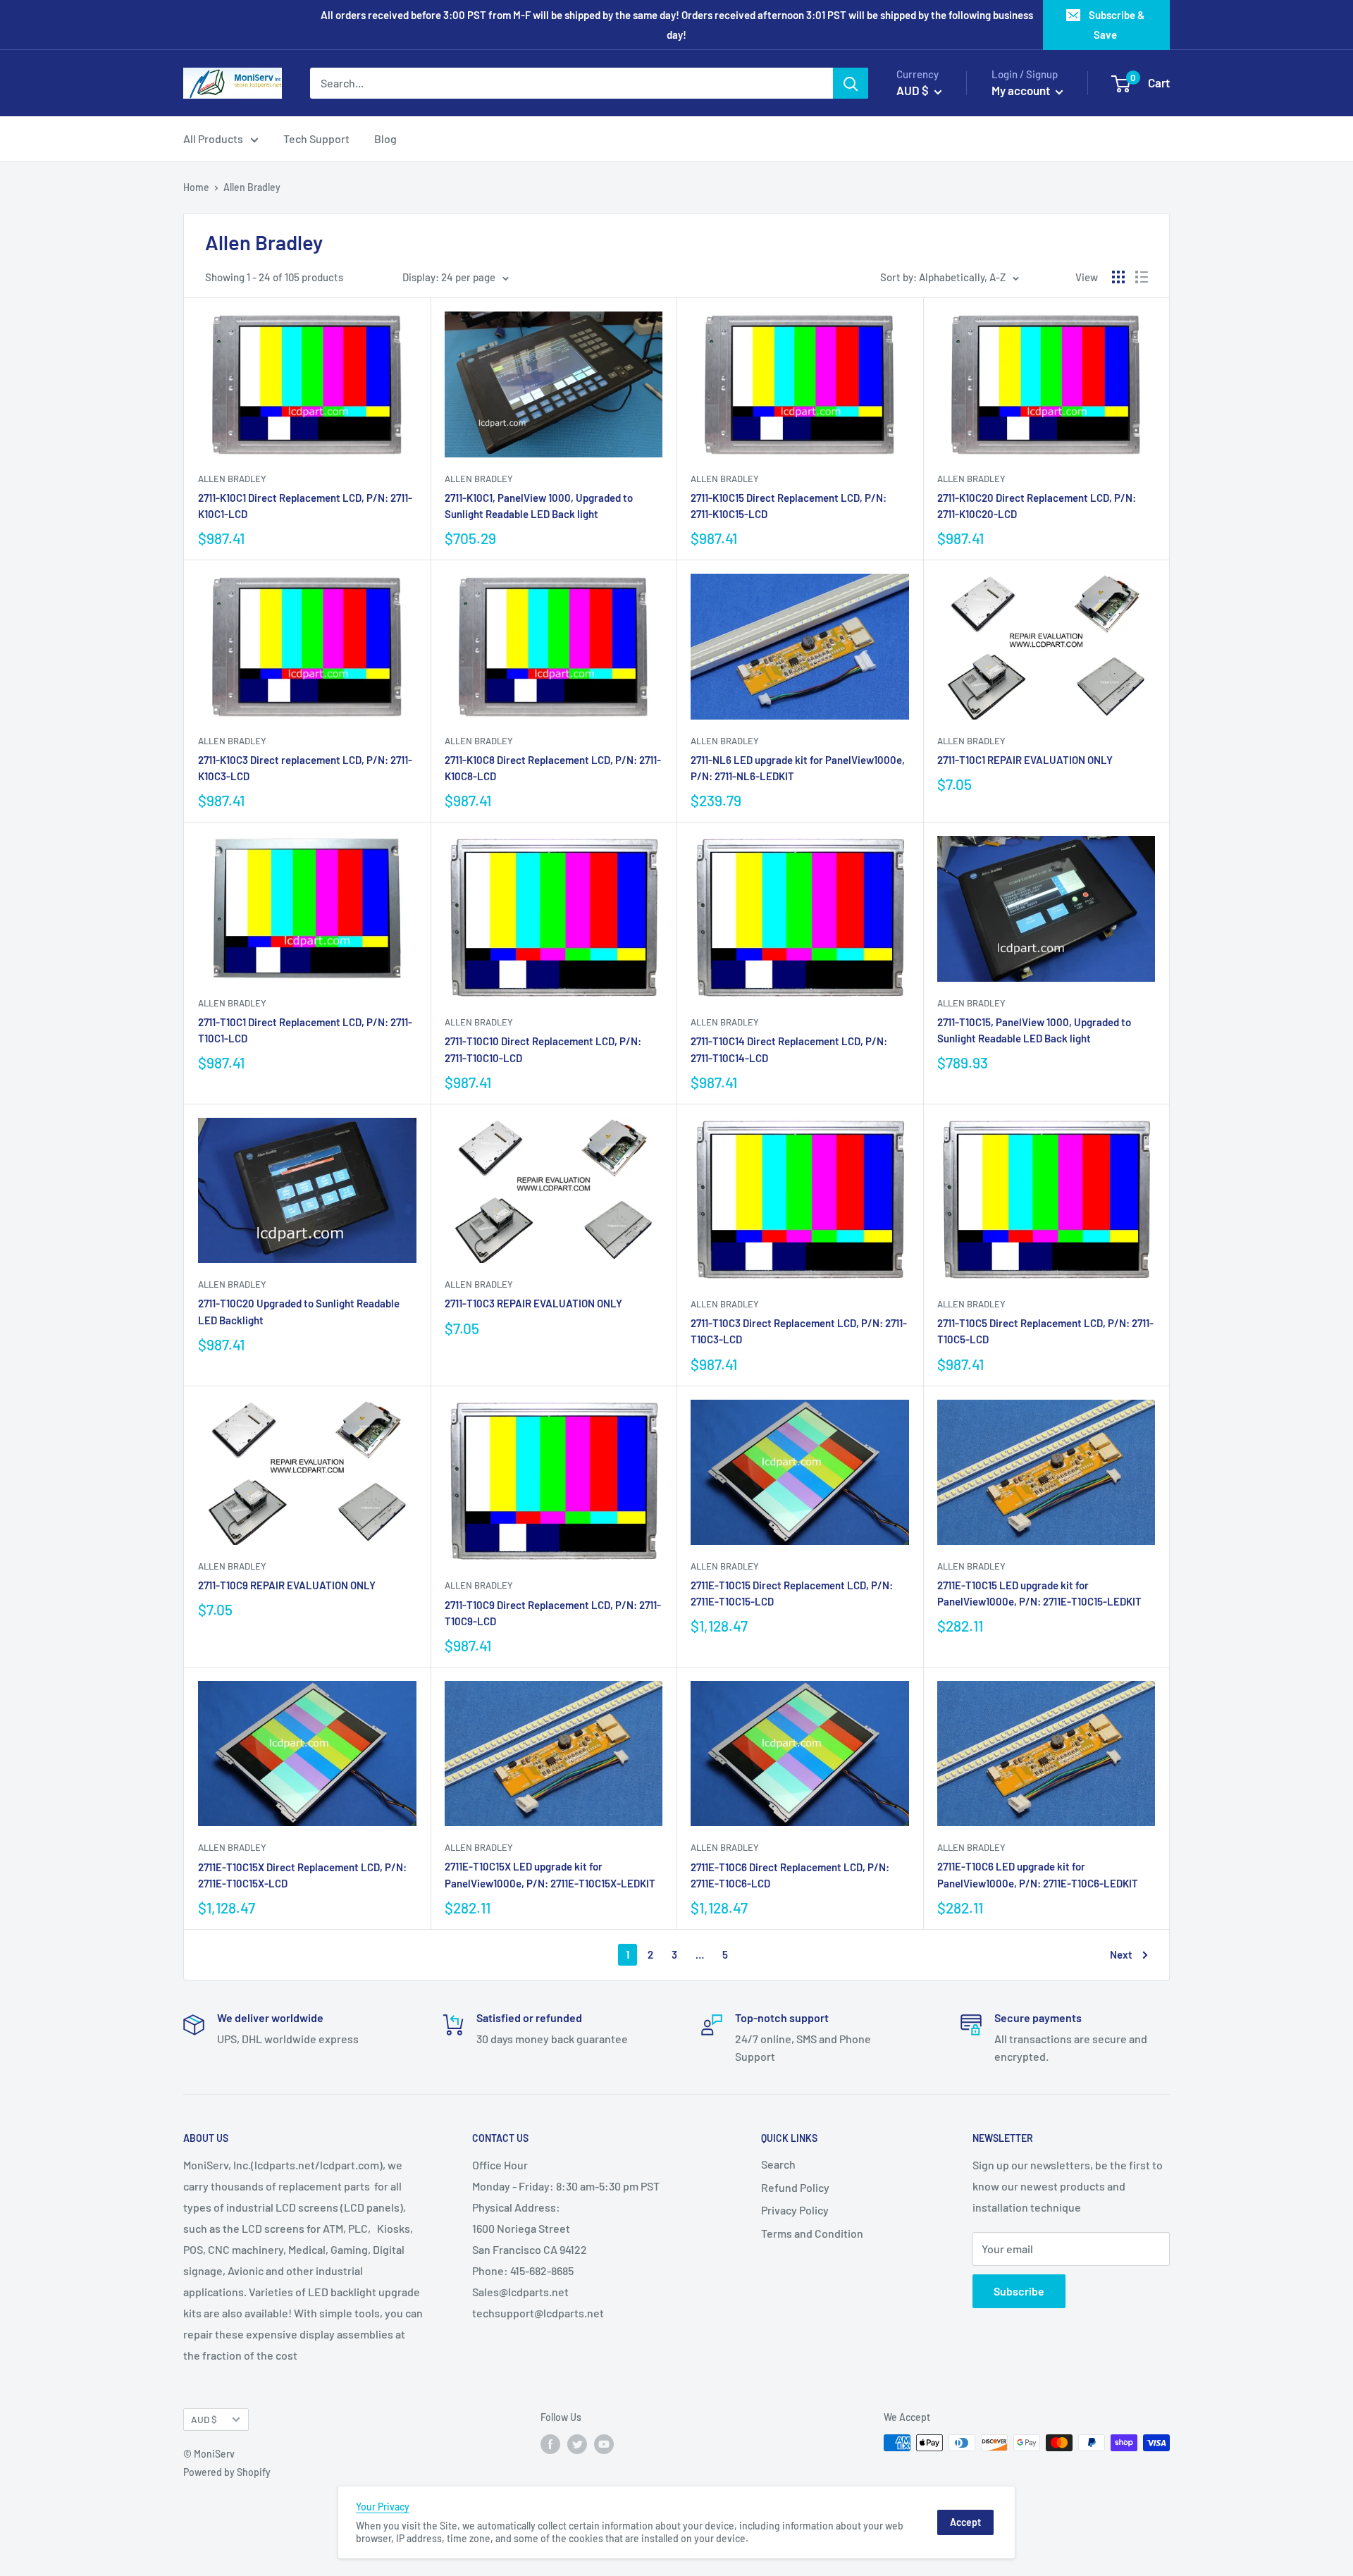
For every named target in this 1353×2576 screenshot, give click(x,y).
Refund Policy (795, 2187)
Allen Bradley (232, 479)
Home (196, 187)
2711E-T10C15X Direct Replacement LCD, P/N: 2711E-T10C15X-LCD (302, 1875)
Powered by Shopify (227, 2472)
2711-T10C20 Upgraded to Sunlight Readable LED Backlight (299, 1311)
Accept (965, 2522)
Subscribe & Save (1117, 25)
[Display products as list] (1142, 277)
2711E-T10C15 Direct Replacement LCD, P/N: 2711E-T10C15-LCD (792, 1593)
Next (1121, 1954)
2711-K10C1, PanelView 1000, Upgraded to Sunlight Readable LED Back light (539, 506)
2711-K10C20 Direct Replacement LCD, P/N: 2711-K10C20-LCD (1037, 506)
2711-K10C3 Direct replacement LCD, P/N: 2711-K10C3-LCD (305, 768)
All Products (213, 138)
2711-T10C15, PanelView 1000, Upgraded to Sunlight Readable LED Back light (1034, 1030)
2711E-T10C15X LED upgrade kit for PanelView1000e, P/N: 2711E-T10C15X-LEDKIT (550, 1874)
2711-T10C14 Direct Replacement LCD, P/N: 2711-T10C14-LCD (789, 1049)
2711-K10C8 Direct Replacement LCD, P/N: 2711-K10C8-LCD (553, 768)
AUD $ (204, 2419)
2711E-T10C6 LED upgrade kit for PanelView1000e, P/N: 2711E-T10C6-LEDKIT (1038, 1874)
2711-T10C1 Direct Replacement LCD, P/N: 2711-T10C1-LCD (305, 1030)
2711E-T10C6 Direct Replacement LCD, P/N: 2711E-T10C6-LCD (790, 1875)
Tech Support (316, 138)
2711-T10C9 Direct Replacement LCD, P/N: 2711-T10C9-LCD (553, 1613)
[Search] (851, 83)
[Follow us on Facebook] (550, 2444)
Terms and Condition (812, 2233)
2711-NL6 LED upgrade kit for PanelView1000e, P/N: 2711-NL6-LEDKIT (798, 768)
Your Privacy (383, 2507)
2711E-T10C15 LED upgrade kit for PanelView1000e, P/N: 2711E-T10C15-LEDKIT (1039, 1593)
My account (1022, 90)
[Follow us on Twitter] (577, 2444)
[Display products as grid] (1118, 277)
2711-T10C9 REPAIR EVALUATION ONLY (287, 1585)
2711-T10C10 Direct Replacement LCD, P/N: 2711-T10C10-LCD (543, 1049)
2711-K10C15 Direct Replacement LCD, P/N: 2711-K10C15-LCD (789, 506)
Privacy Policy (795, 2210)
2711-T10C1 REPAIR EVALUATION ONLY (1025, 760)
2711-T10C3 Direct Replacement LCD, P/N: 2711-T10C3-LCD (799, 1331)
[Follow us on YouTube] (604, 2444)
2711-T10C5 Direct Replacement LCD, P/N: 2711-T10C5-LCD (1045, 1331)
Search (778, 2164)
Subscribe (1019, 2291)
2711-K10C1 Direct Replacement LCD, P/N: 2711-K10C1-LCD (305, 506)
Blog (385, 138)
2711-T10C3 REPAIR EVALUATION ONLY (533, 1303)
